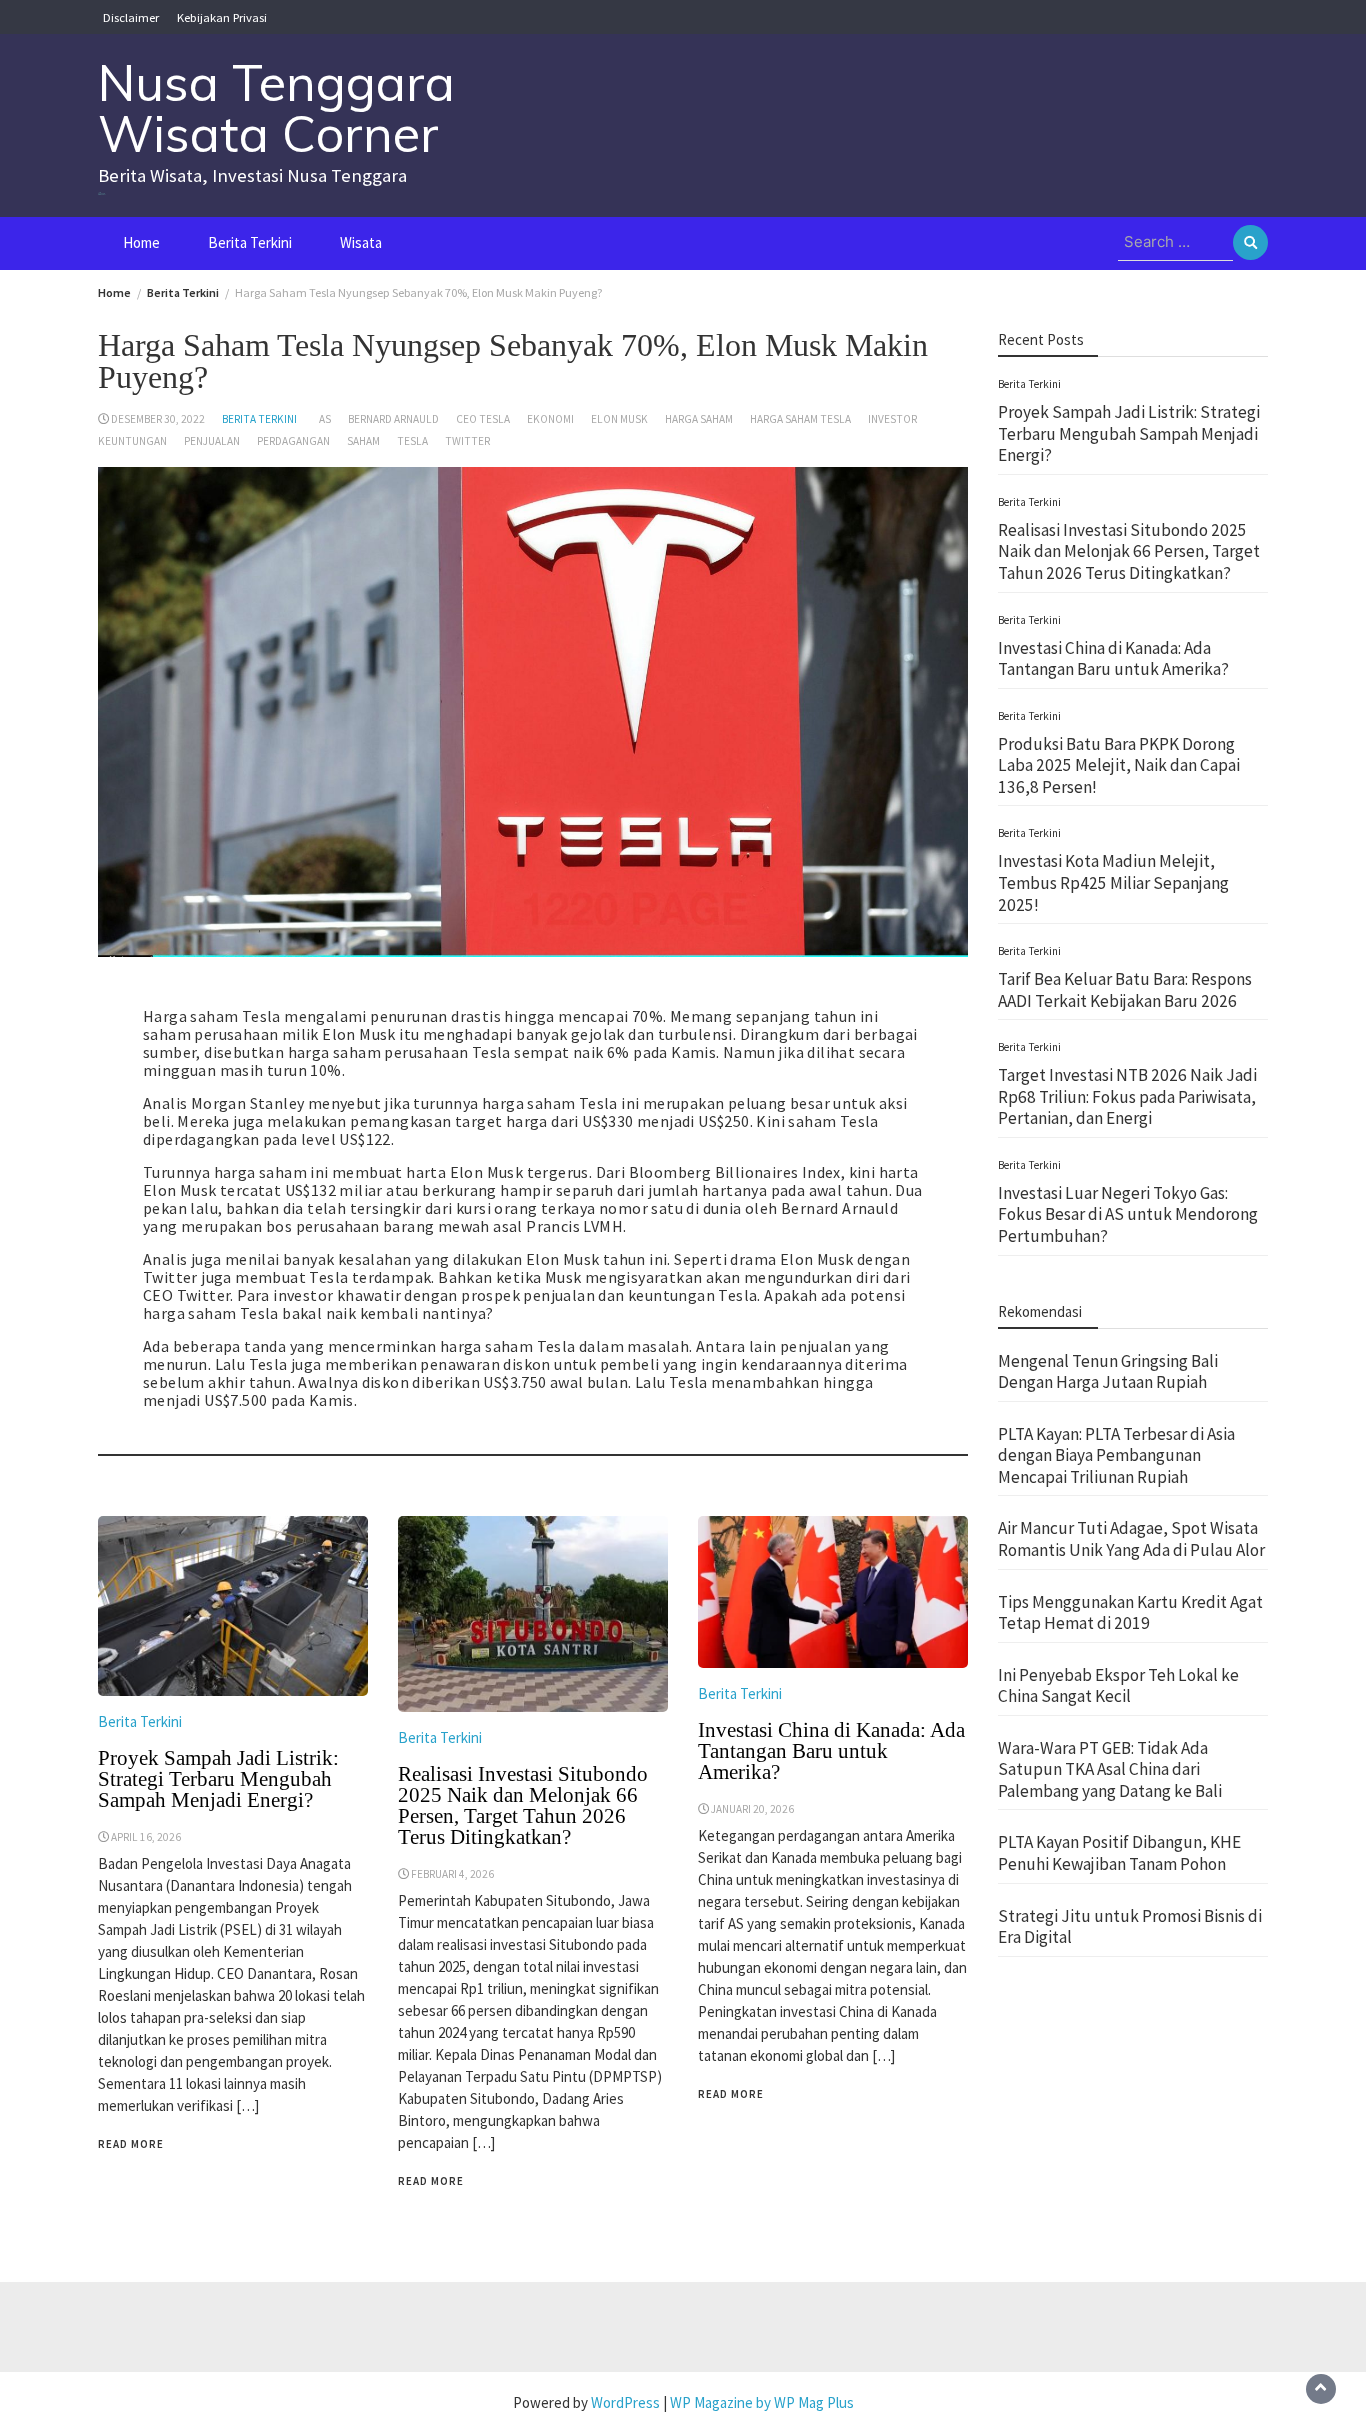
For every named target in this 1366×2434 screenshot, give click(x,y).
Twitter (467, 441)
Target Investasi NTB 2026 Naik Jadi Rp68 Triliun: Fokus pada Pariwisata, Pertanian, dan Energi (1127, 1096)
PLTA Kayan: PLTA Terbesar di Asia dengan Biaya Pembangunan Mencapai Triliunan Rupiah (1116, 1455)
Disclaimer (131, 17)
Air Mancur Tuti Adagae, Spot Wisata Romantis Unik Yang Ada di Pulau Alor (1131, 1539)
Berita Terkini (250, 242)
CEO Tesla (483, 419)
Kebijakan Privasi (222, 17)
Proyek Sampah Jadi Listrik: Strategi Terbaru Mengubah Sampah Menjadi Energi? (218, 1779)
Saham (363, 441)
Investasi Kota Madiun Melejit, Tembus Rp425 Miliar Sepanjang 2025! (1113, 882)
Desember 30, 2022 (158, 419)
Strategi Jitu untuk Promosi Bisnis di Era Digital (1130, 1927)
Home (141, 242)
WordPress (625, 2402)
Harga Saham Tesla (800, 419)
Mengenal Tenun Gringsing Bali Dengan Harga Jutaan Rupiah (1108, 1372)
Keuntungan (132, 441)
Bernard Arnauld (393, 419)
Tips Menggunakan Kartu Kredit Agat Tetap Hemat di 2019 (1130, 1612)
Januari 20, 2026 (752, 1809)
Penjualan (212, 441)
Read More (131, 2144)
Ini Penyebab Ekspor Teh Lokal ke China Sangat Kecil (1118, 1686)
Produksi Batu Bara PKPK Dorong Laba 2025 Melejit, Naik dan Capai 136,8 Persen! (1119, 765)
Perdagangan (293, 441)
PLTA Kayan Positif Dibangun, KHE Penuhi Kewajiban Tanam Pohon (1119, 1853)
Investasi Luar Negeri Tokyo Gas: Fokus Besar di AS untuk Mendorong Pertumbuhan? (1128, 1214)
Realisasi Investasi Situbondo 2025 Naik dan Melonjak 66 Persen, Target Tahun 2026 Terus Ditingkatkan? (523, 1805)
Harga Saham (699, 419)
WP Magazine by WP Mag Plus (762, 2402)
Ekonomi (550, 419)
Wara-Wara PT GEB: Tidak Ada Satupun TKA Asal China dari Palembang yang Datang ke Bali (1110, 1769)
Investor (892, 419)
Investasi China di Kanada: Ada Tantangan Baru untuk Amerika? (831, 1751)
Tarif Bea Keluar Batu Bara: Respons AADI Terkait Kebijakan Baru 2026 (1125, 990)
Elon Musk (619, 419)
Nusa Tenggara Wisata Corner (276, 108)
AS (325, 419)
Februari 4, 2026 (452, 1874)
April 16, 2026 (146, 1837)
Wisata (361, 242)
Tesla (412, 441)
